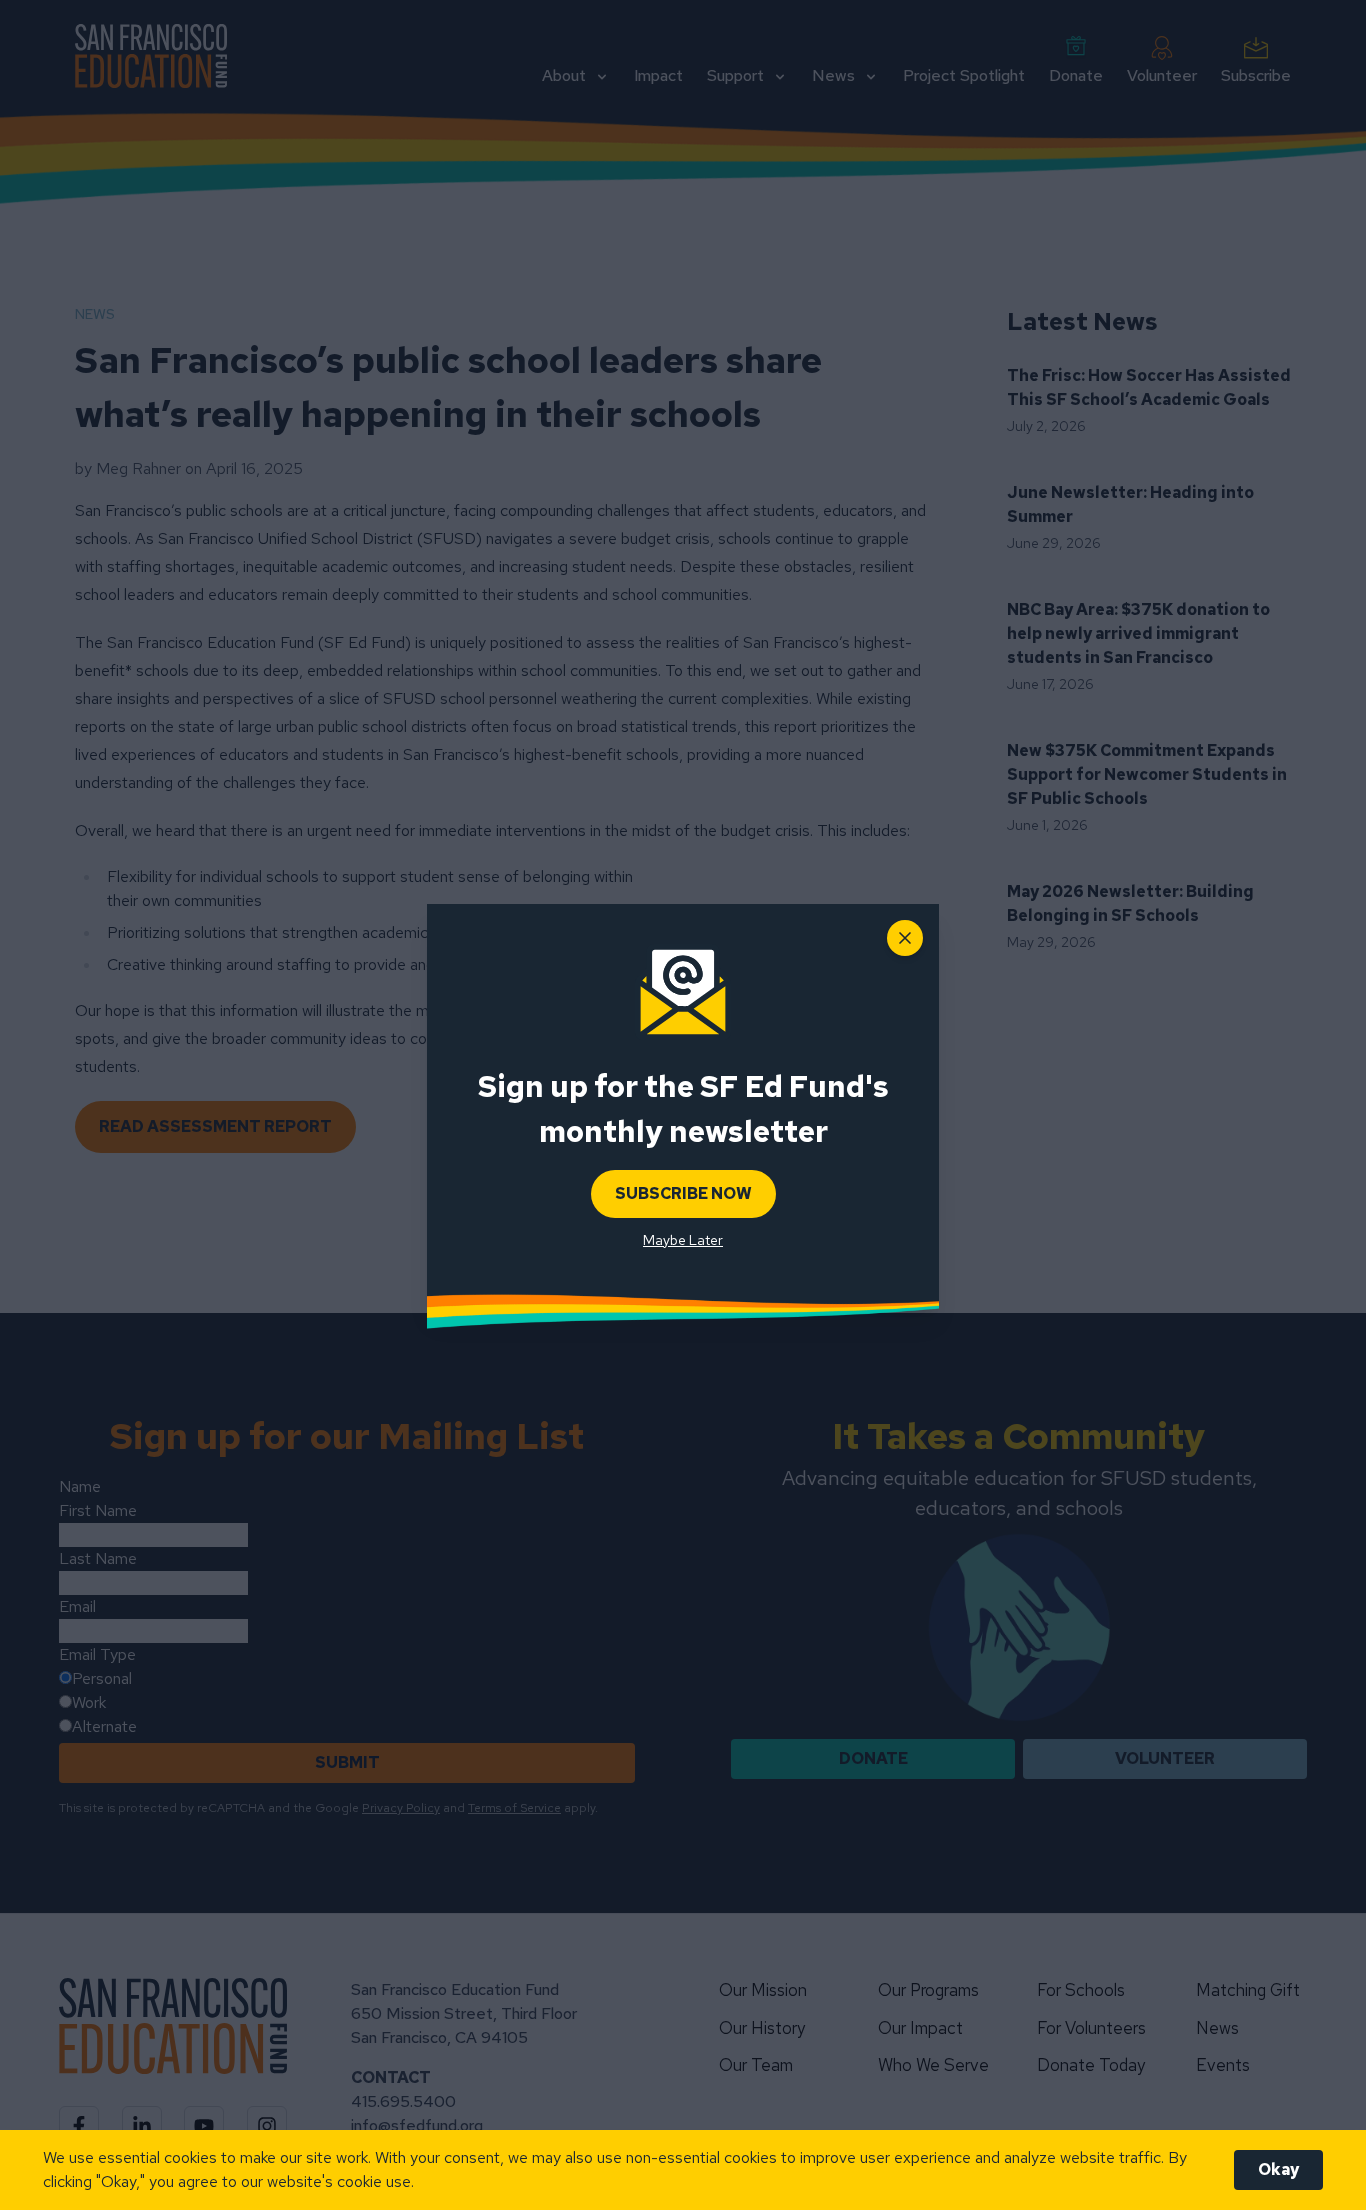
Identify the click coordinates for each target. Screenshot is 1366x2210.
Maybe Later (683, 1240)
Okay (1278, 2169)
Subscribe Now (683, 1193)
